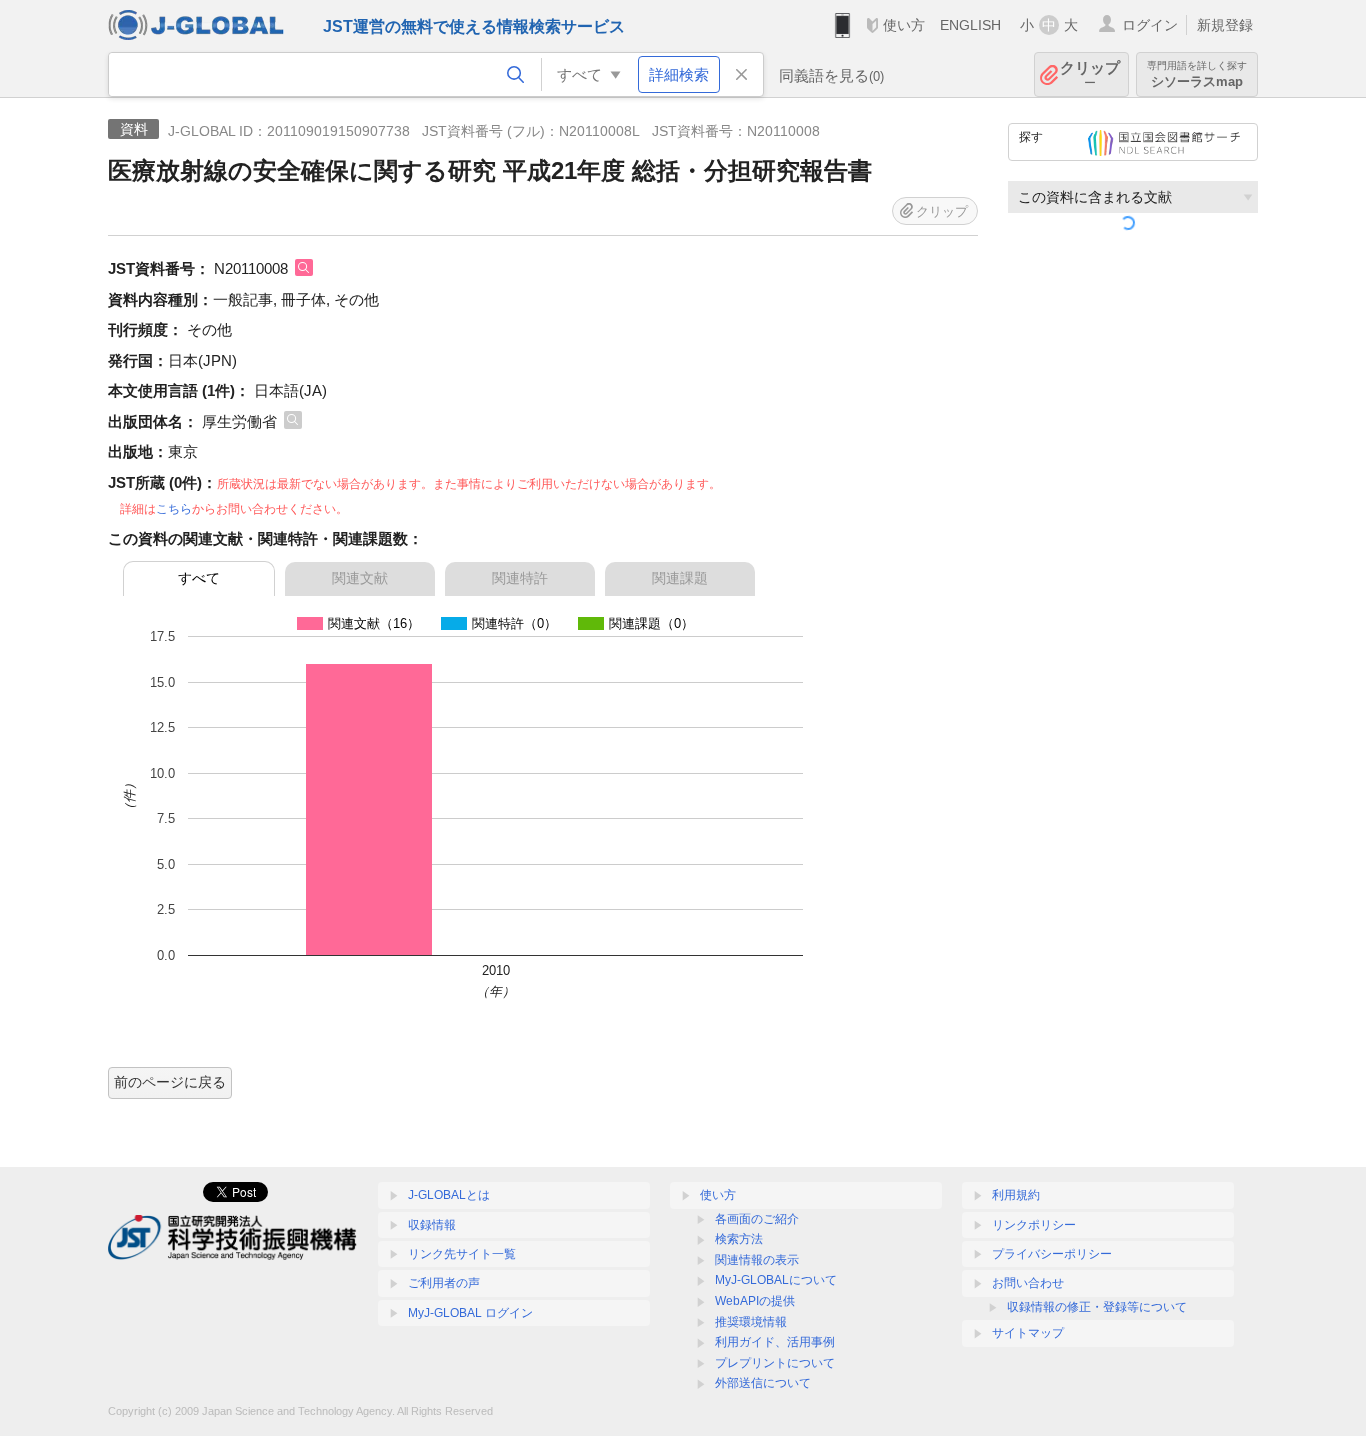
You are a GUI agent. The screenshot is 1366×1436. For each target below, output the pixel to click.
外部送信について (763, 1383)
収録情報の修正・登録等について (1097, 1307)
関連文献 (360, 578)
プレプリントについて (775, 1363)
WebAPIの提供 (755, 1301)
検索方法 (739, 1239)
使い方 (904, 25)
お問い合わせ (1028, 1283)
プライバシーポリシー (1052, 1254)
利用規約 (1016, 1195)
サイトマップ (1028, 1333)
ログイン (1150, 25)
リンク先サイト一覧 (462, 1254)
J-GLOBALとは (449, 1195)
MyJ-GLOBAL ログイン (470, 1313)
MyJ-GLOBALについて (776, 1280)
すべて (199, 578)
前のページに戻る (170, 1082)
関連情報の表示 (757, 1260)
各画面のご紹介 (757, 1219)
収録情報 (432, 1225)
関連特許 (520, 578)
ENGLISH (970, 25)
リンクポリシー (1034, 1225)
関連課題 (680, 578)
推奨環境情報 (751, 1322)
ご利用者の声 (444, 1283)
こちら (174, 509)
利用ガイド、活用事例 (775, 1342)
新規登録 (1225, 25)
